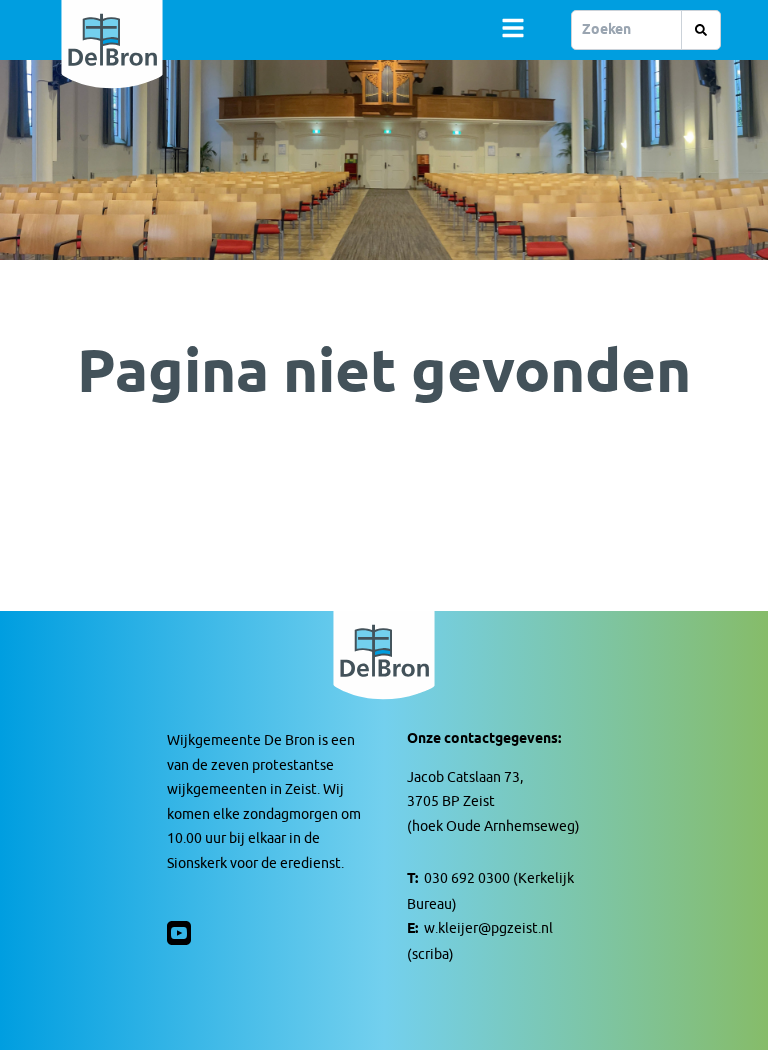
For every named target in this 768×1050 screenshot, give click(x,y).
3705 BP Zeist (451, 801)
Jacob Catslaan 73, (465, 777)
